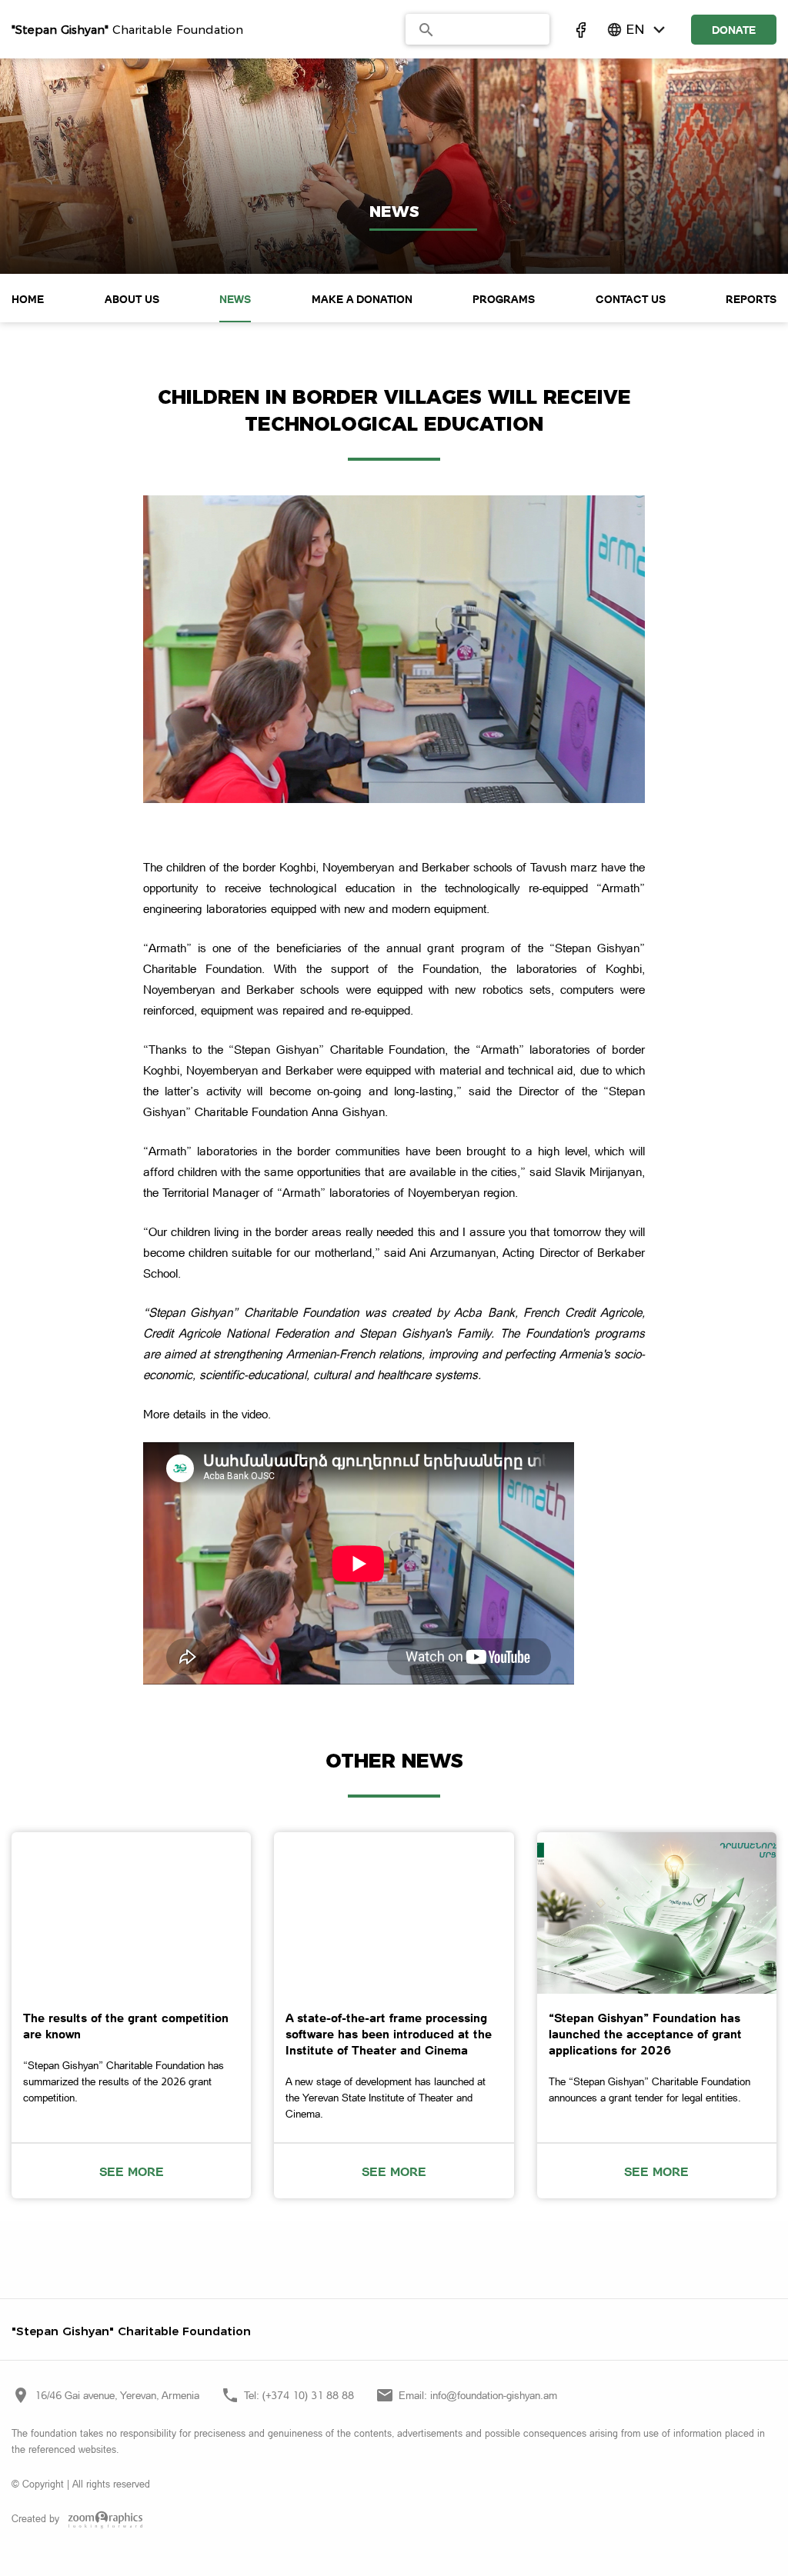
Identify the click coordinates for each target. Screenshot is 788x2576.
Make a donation (362, 299)
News (235, 299)
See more (132, 2171)
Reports (751, 299)
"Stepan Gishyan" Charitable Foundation (131, 2331)
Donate (734, 30)
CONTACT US (631, 299)
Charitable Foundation (127, 30)
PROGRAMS (504, 299)
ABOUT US (132, 299)
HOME (28, 299)
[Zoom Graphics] (102, 2520)
